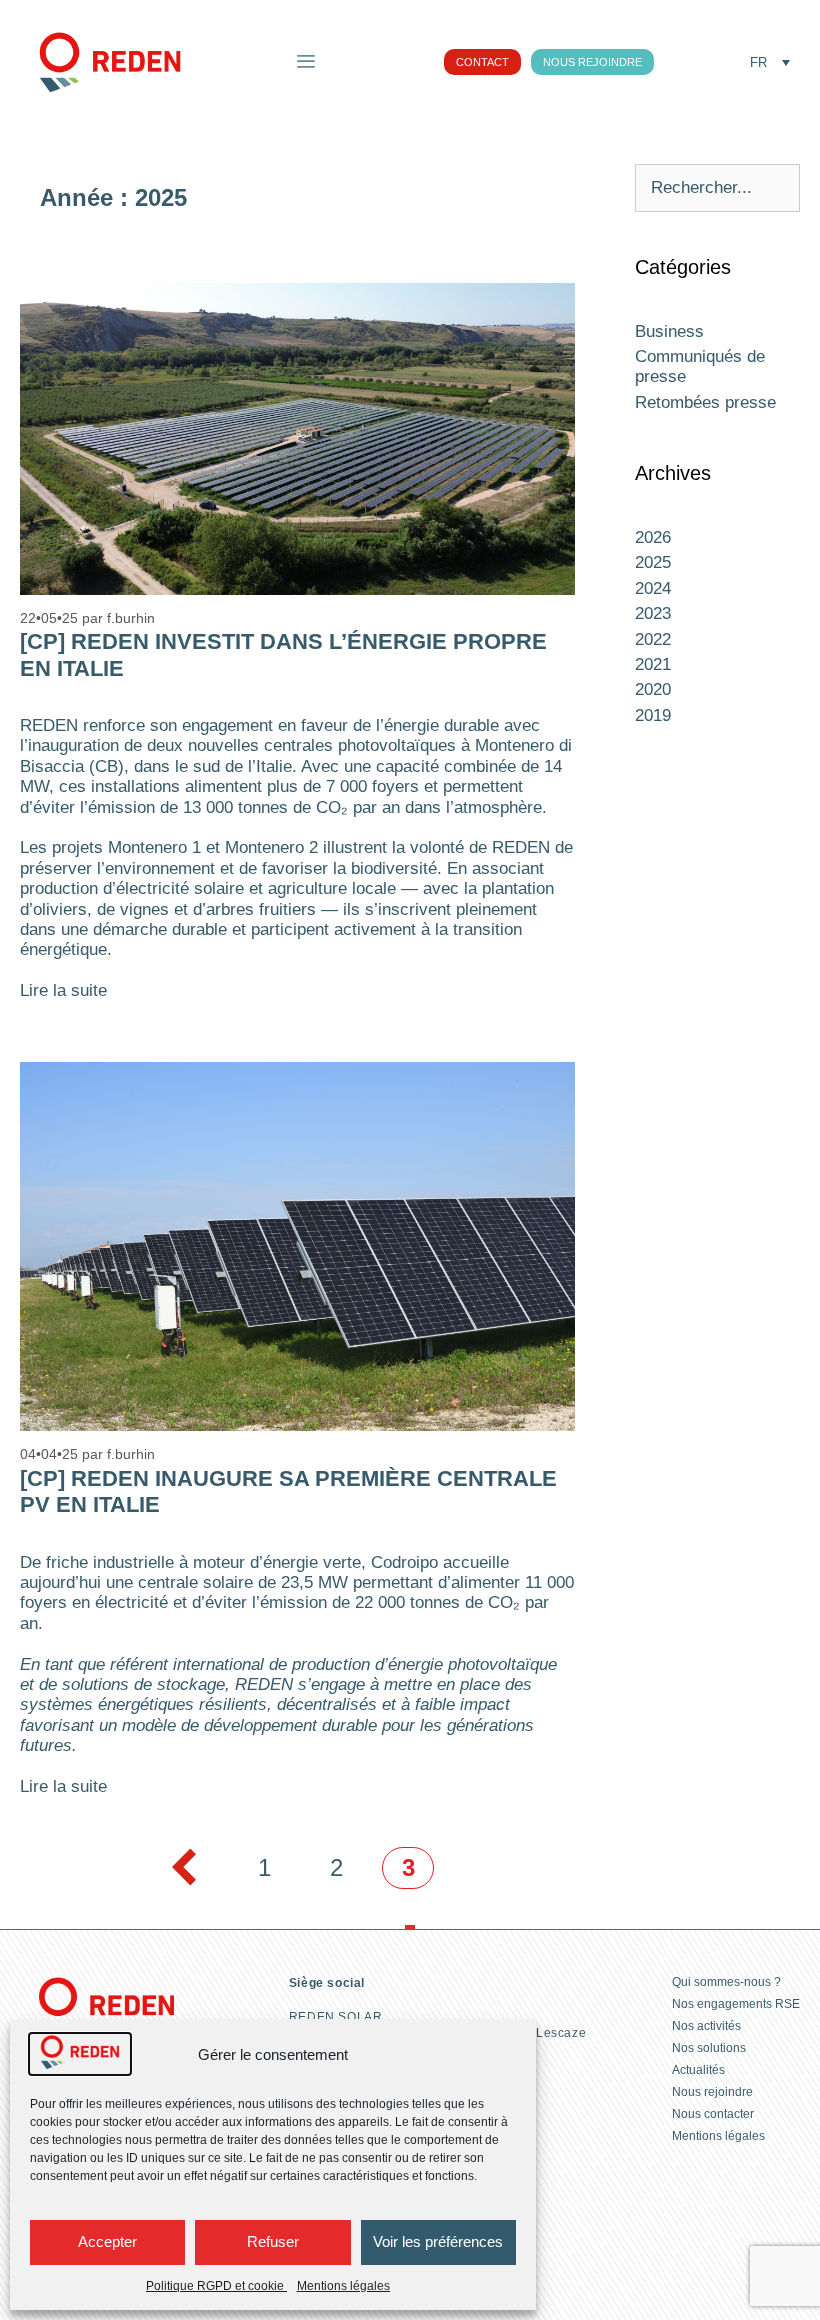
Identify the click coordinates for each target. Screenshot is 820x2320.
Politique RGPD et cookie (216, 2286)
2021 (653, 664)
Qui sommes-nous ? (726, 1982)
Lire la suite (63, 990)
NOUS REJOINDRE (592, 62)
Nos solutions (709, 2048)
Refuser (273, 2241)
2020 (653, 689)
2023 (653, 613)
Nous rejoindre (712, 2092)
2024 (653, 588)
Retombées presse (705, 402)
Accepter (107, 2241)
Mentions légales (343, 2286)
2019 (653, 715)
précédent (182, 1867)
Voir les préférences (438, 2241)
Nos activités (706, 2026)
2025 (653, 562)
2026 (653, 537)
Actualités (698, 2070)
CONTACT (482, 62)
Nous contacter (713, 2114)
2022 (653, 639)
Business (669, 331)
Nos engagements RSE (736, 2004)
